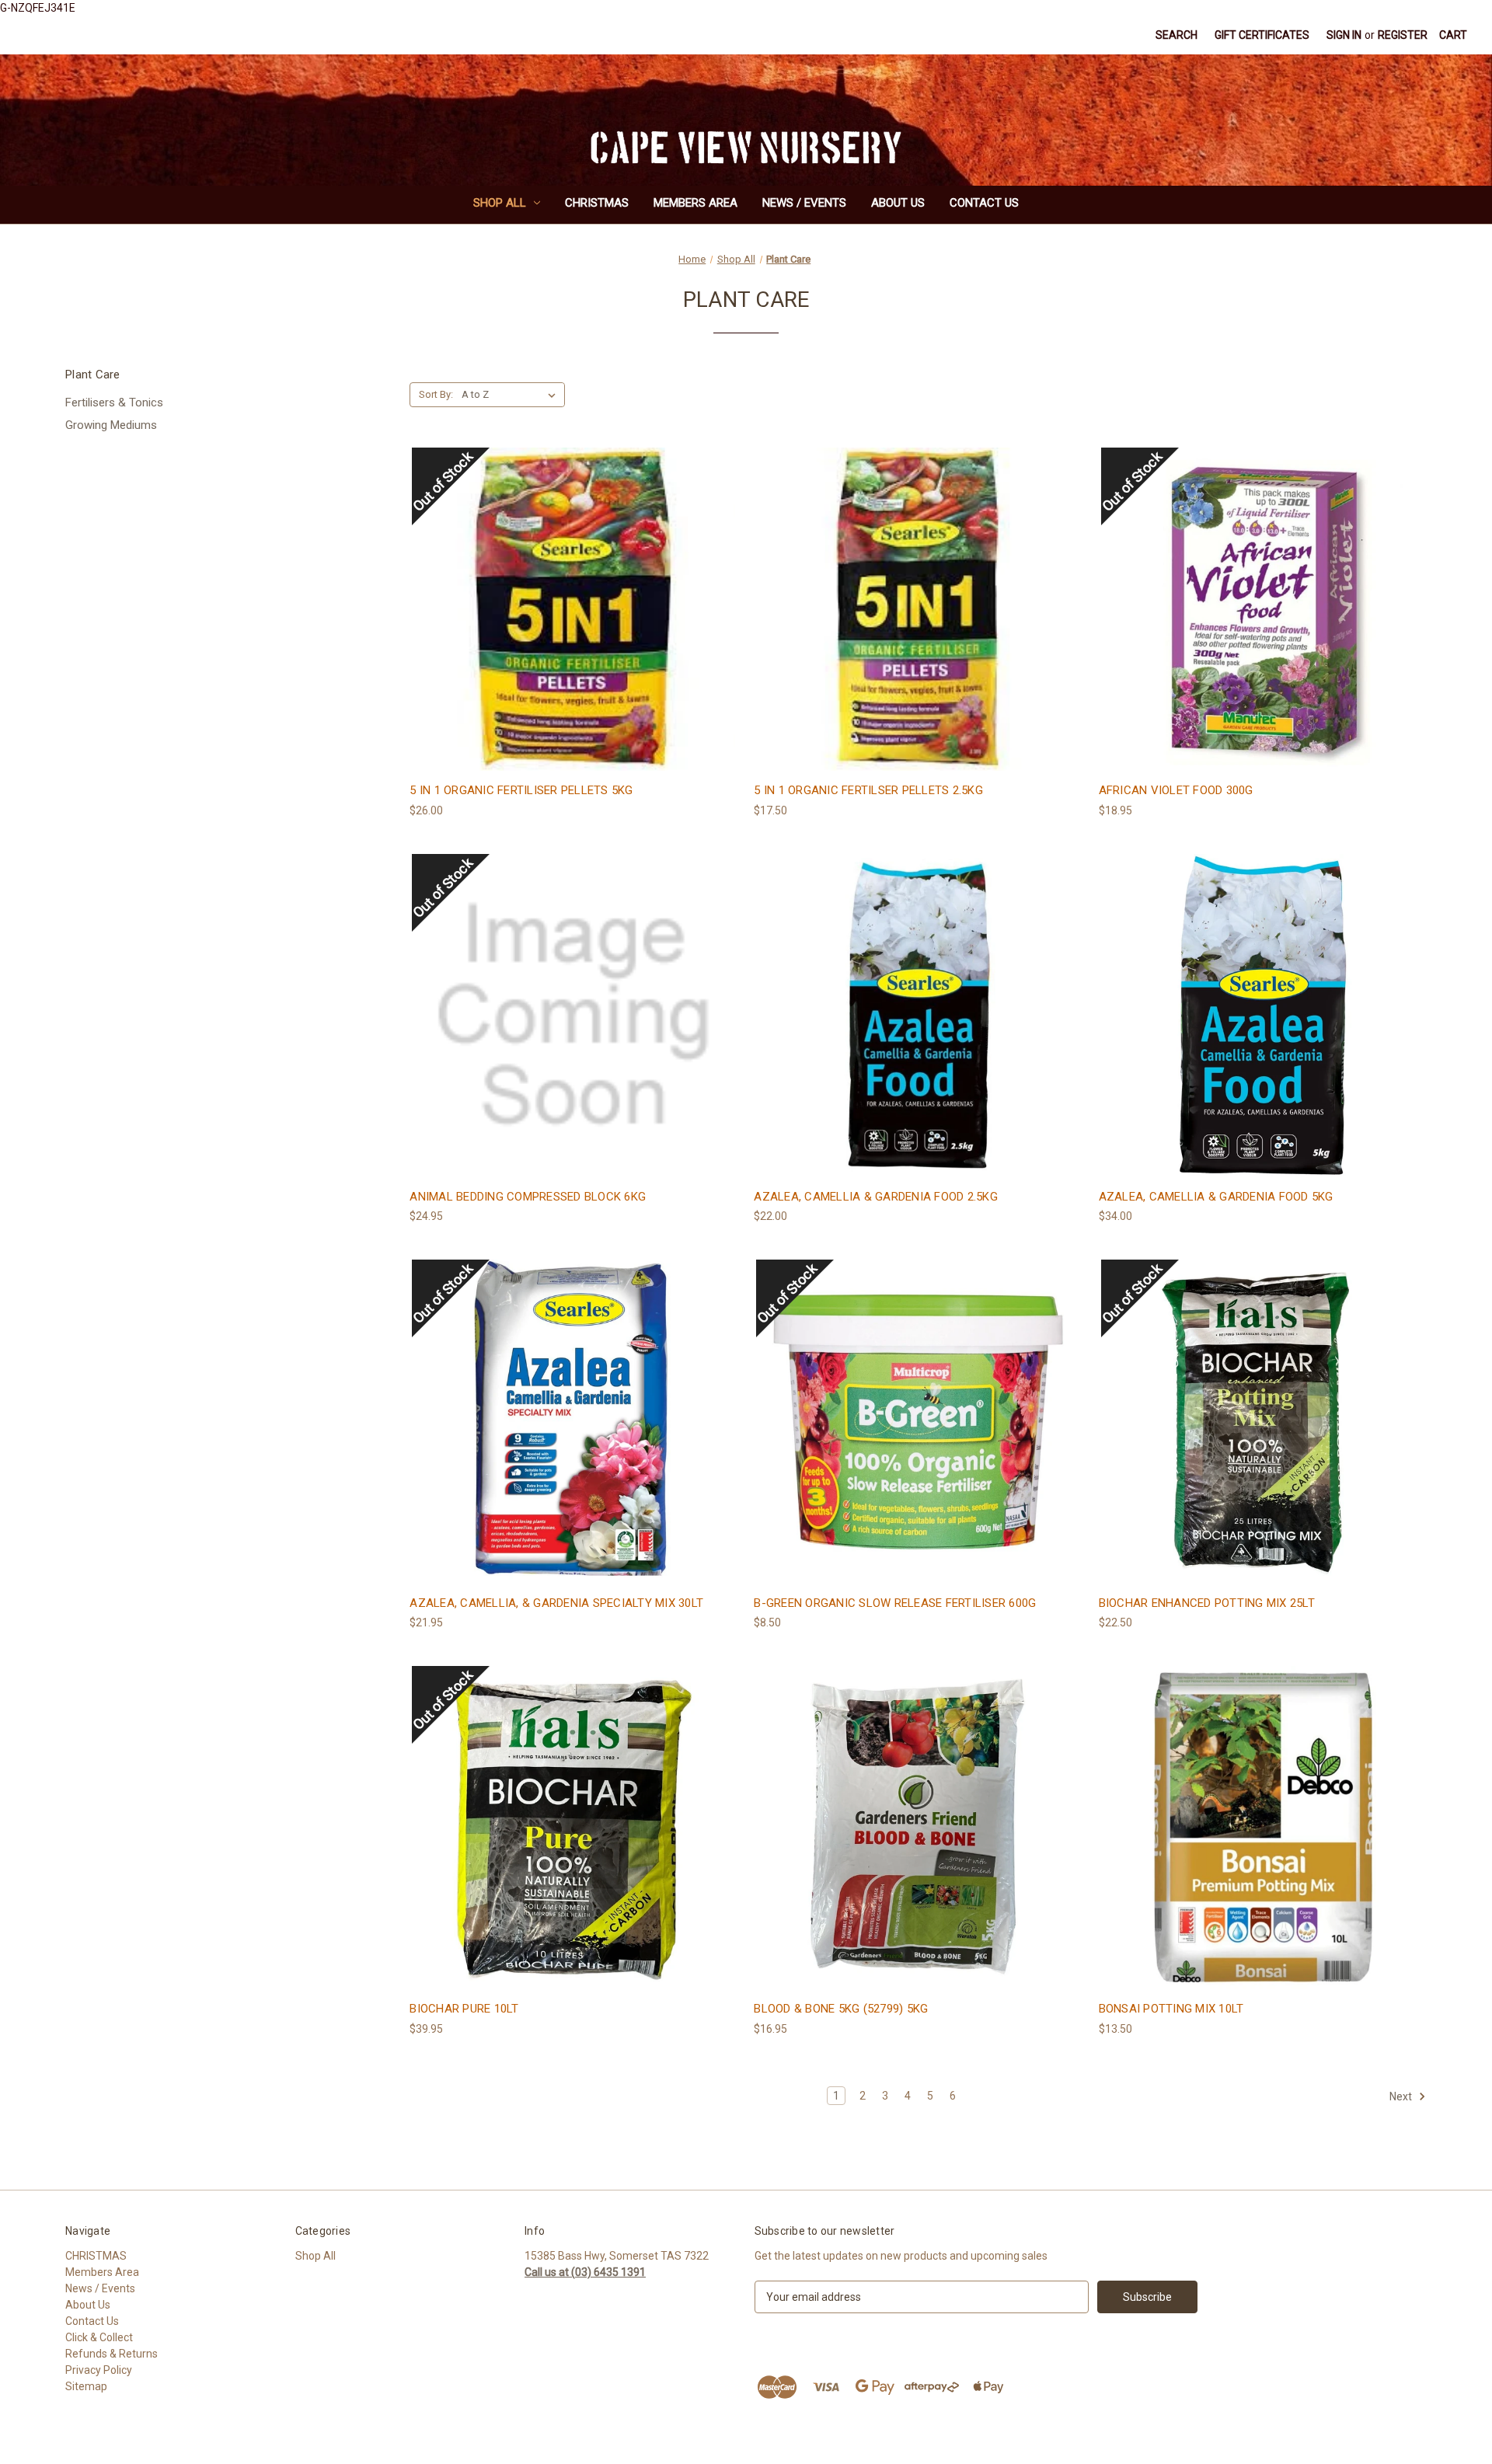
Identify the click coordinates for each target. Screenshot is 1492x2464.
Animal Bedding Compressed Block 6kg (528, 1197)
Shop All (500, 203)
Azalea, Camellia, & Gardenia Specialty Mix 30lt (556, 1603)
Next (1402, 2096)
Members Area (695, 203)
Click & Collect (99, 2337)
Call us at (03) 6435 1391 (585, 2272)
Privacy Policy (99, 2370)
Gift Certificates (1262, 35)
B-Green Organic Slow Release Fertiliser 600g (895, 1603)
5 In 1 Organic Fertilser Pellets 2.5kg (868, 790)
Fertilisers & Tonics (114, 403)
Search (1177, 35)
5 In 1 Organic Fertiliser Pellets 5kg (521, 790)
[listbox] (512, 395)
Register (1403, 35)
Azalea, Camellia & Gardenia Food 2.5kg (876, 1197)
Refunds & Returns (112, 2354)
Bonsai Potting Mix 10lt (1171, 2009)
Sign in (1344, 35)
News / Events (804, 203)
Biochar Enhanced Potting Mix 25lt (1207, 1603)
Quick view (571, 595)
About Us (898, 203)
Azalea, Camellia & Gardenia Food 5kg (1216, 1197)
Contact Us (984, 203)
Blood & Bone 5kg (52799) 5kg (841, 2009)
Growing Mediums (111, 425)
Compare (569, 624)
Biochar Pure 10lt (464, 2009)
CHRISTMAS (597, 203)
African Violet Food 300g (1176, 790)
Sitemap (86, 2386)
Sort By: (436, 394)
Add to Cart (919, 637)
